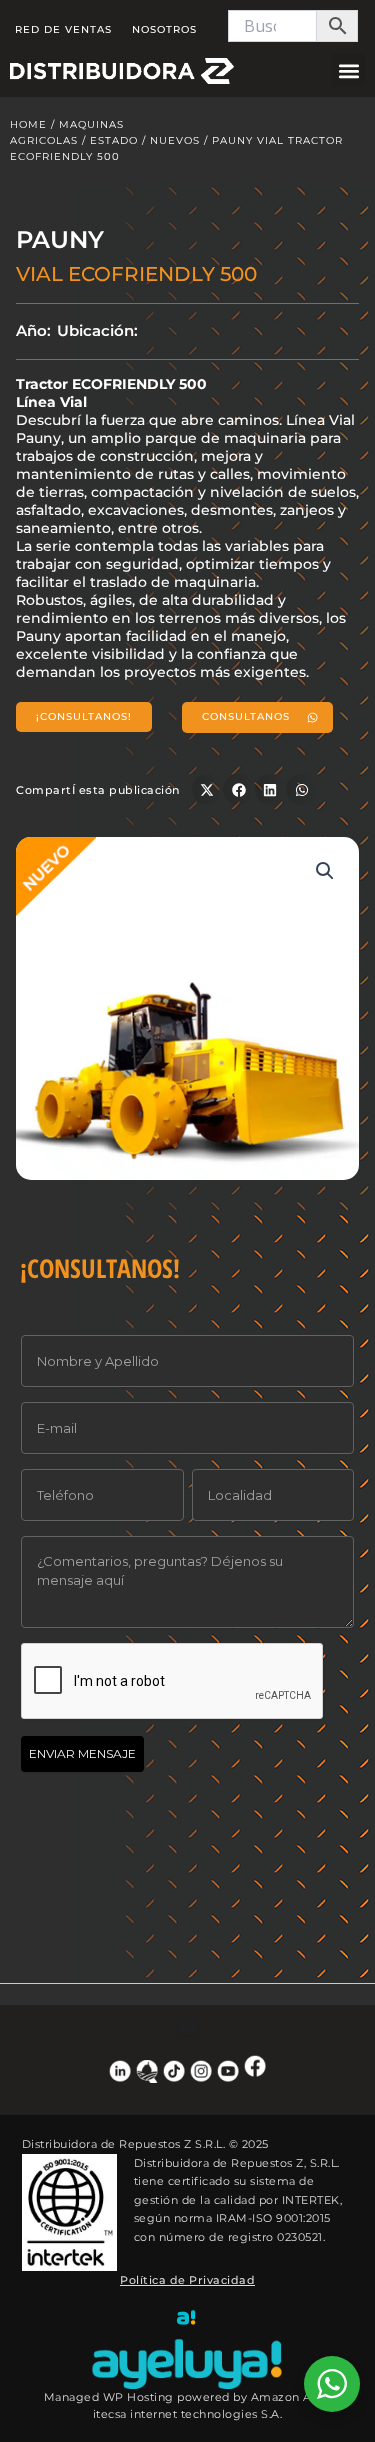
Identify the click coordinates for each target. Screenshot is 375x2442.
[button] (348, 70)
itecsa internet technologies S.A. (188, 2414)
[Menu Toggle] (188, 2025)
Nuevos (175, 140)
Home (28, 124)
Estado (114, 140)
